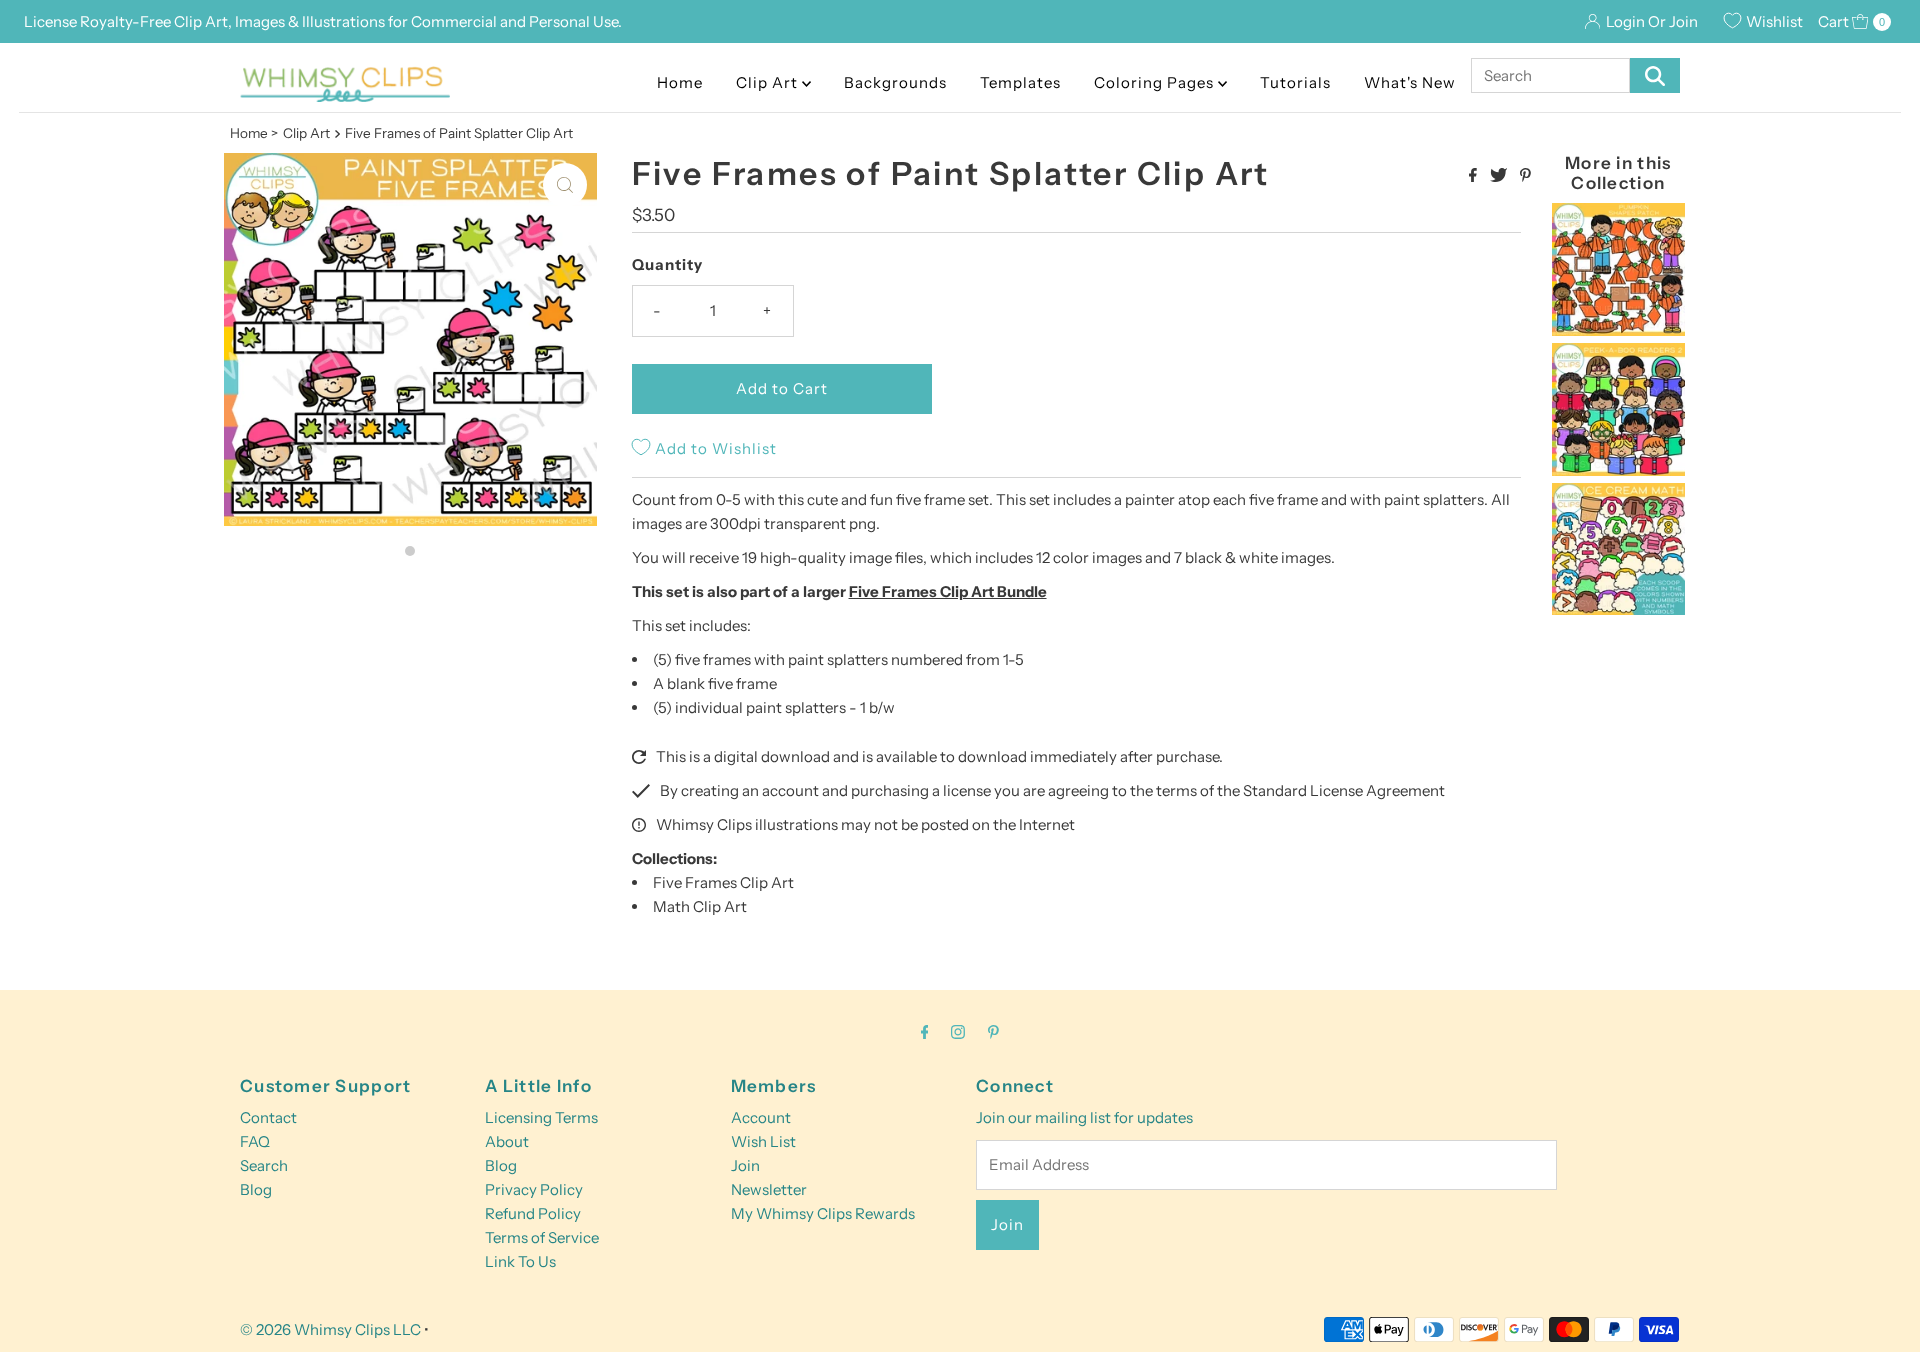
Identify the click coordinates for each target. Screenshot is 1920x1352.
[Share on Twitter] (1500, 176)
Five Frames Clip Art (723, 882)
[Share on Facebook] (1474, 176)
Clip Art (769, 82)
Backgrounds (895, 82)
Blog (256, 1189)
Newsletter (769, 1189)
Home (680, 82)
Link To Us (520, 1261)
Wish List (763, 1141)
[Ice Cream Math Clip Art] (1618, 609)
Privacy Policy (534, 1189)
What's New (1410, 82)
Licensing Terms (541, 1117)
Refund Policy (533, 1213)
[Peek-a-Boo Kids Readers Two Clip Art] (1618, 470)
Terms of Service (542, 1237)
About (507, 1141)
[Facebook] (925, 1032)
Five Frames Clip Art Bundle (948, 591)
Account (761, 1117)
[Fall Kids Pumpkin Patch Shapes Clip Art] (1618, 330)
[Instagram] (958, 1032)
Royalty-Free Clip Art (154, 21)
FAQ (255, 1141)
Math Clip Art (700, 906)
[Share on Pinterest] (1525, 176)
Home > (254, 133)
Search (264, 1165)
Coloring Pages (1156, 82)
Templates (1020, 82)
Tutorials (1295, 82)
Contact (268, 1117)
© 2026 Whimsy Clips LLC (330, 1329)
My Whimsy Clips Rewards (823, 1213)
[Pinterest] (993, 1032)
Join (745, 1165)
